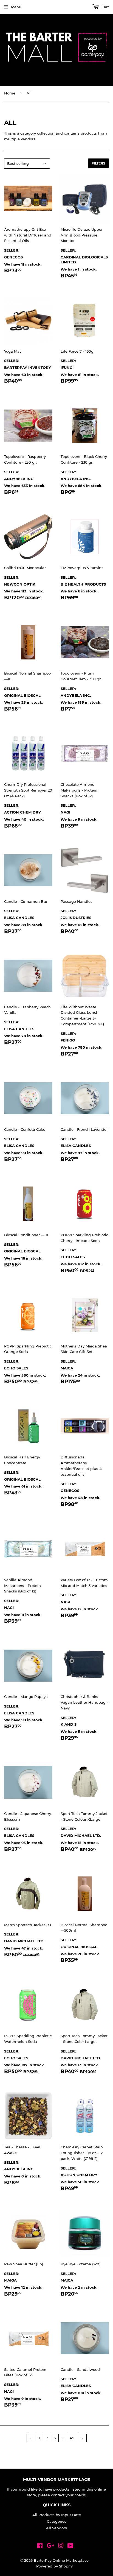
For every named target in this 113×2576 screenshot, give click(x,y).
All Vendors (56, 2528)
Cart (105, 7)
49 (72, 2438)
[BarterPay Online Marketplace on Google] (50, 2546)
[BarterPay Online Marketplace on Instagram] (61, 2546)
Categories (57, 2521)
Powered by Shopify (54, 2566)
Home (10, 93)
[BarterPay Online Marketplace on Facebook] (40, 2546)
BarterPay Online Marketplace (61, 2560)
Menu (16, 7)
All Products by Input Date (57, 2515)
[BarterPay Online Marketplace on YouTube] (70, 2546)
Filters (98, 163)
